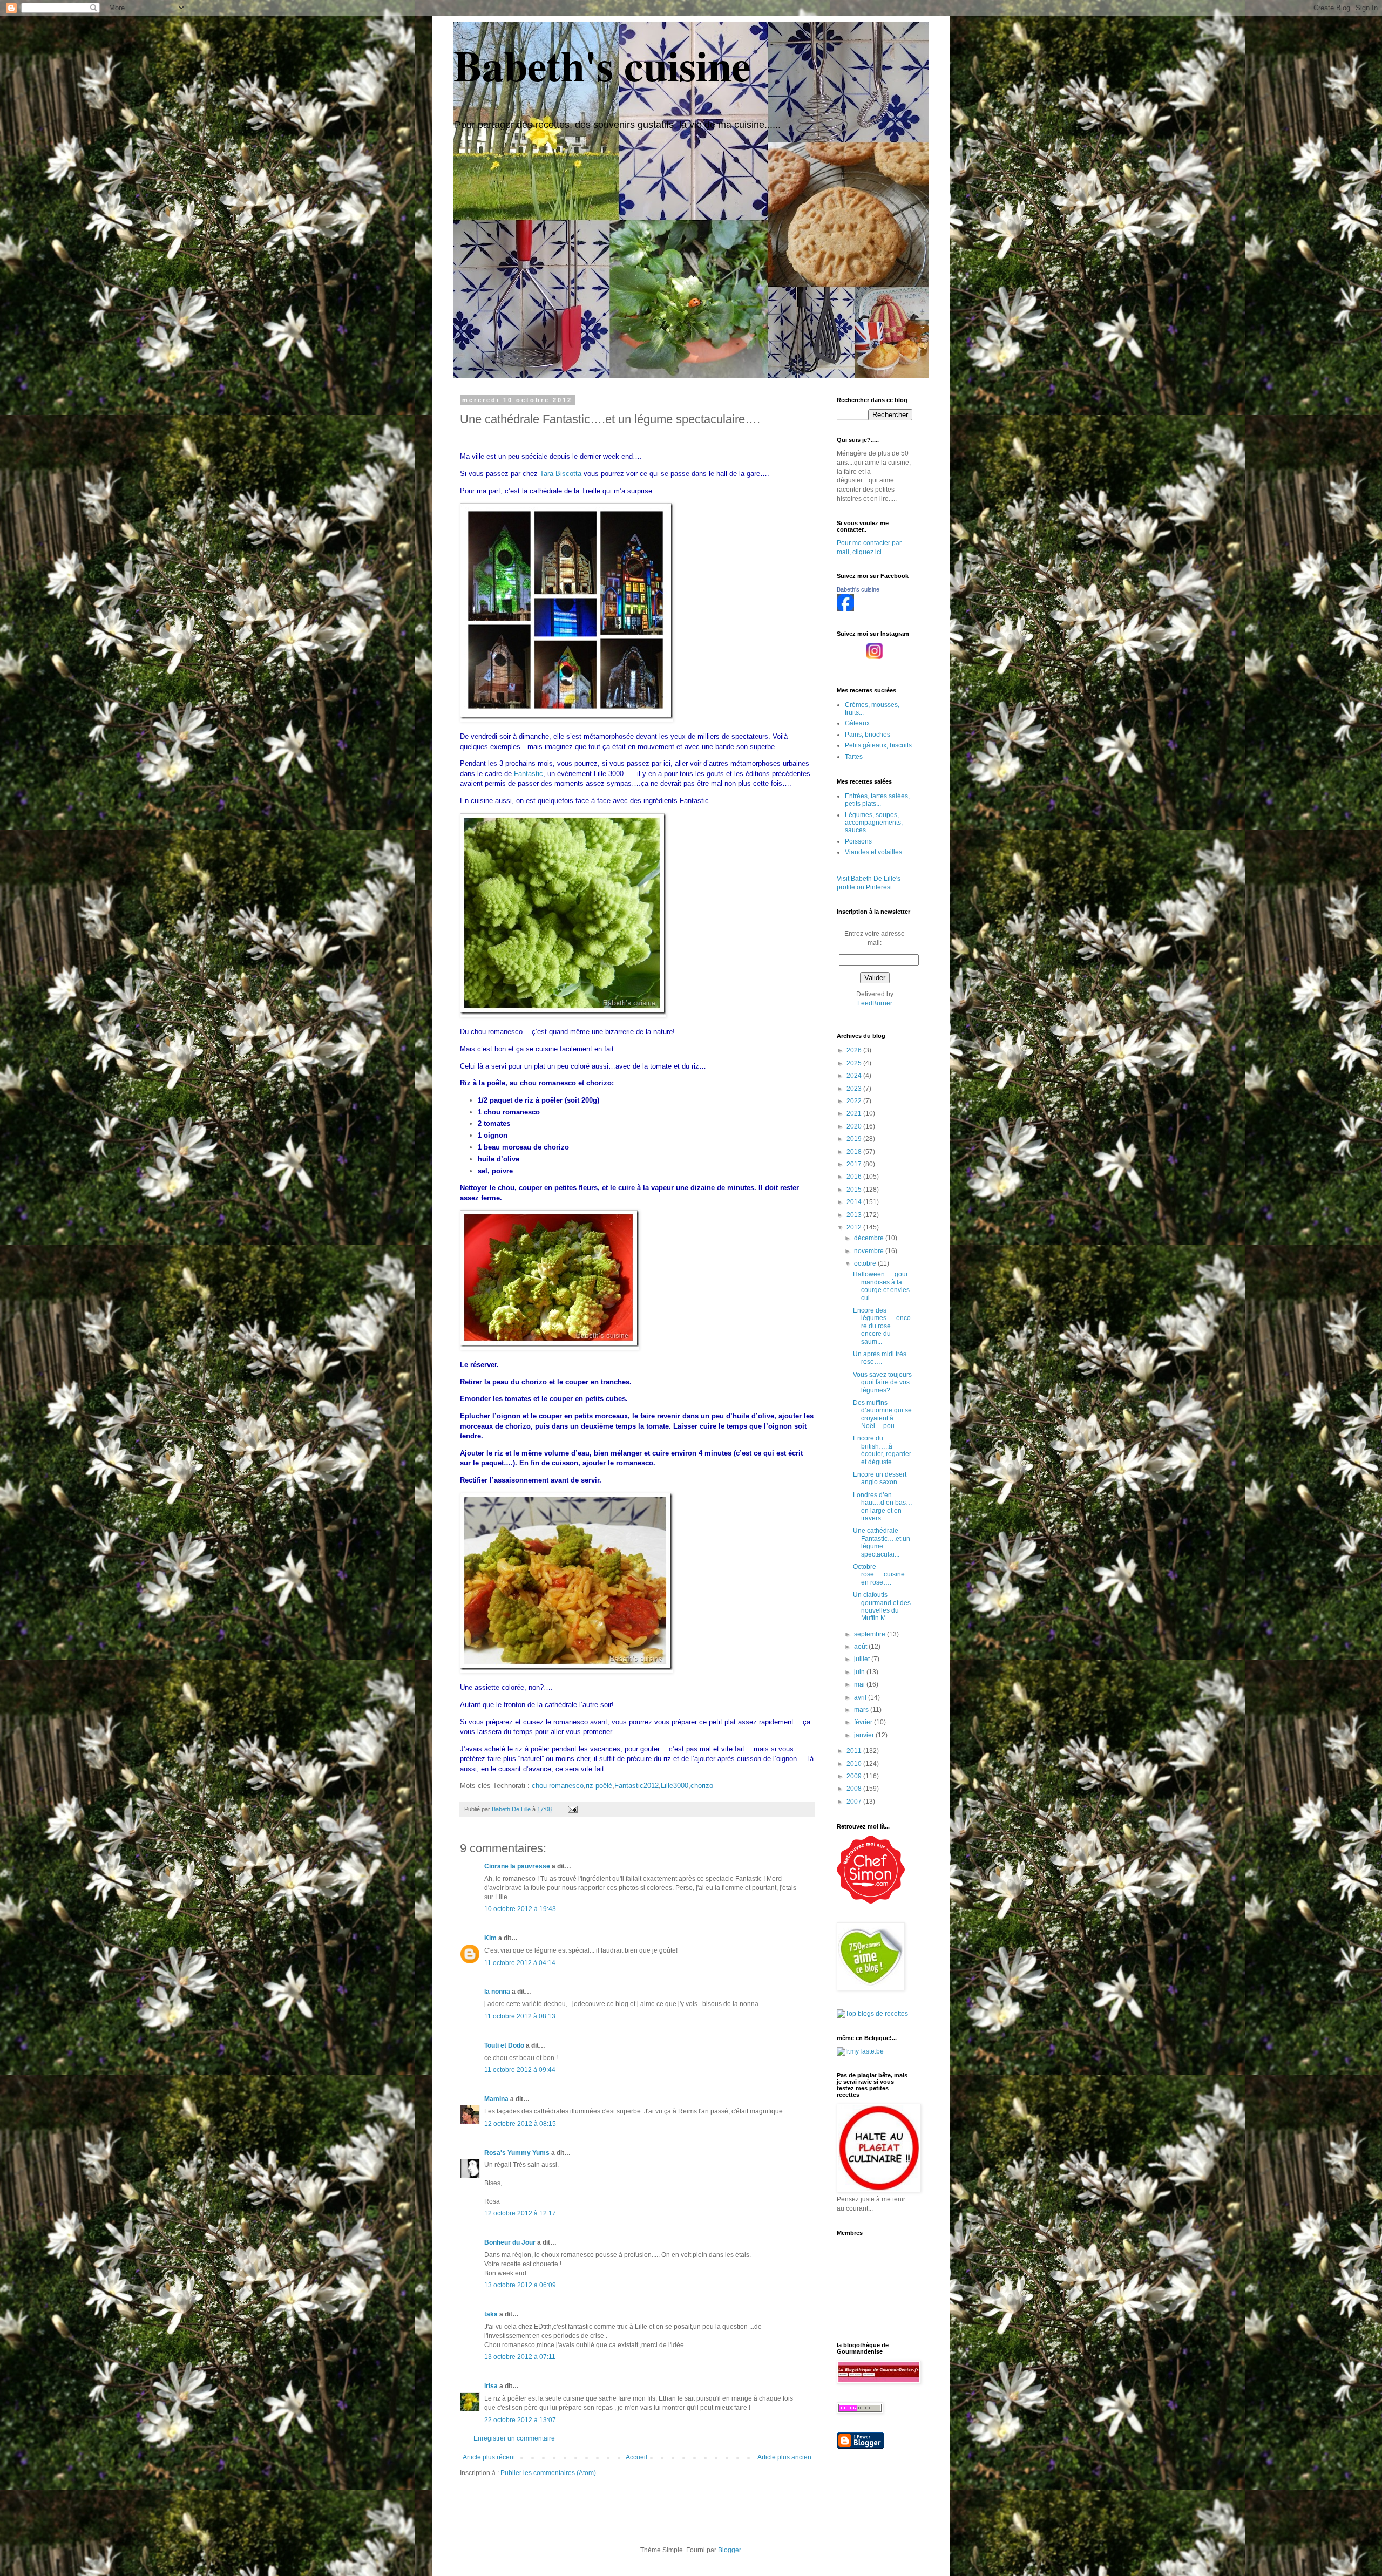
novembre (870, 1251)
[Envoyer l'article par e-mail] (572, 1809)
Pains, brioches (868, 735)
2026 (855, 1050)
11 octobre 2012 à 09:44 (520, 2070)
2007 (855, 1802)
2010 (855, 1764)
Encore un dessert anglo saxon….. (880, 1478)
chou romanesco (558, 1786)
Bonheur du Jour (510, 2242)
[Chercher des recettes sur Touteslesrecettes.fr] (872, 2014)
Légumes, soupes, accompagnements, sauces (874, 823)
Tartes (854, 757)
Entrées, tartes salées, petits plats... (877, 800)
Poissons (858, 841)
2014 (855, 1202)
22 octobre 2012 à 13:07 (520, 2420)
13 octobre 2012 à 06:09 (520, 2285)
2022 (855, 1101)
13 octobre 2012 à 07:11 (520, 2357)
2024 (855, 1076)
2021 (855, 1113)
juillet (863, 1659)
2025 (855, 1063)
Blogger (729, 2550)
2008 (855, 1789)
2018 (855, 1152)
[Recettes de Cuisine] (871, 1901)
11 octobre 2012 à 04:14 (520, 1963)
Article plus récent (489, 2457)
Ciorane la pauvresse (517, 1866)
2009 (855, 1776)
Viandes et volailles (873, 852)
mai (860, 1684)
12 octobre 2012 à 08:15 (520, 2124)
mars (862, 1710)
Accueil (636, 2457)
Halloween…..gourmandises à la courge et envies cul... (881, 1286)
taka (491, 2314)
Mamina (496, 2099)
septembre (870, 1634)
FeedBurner (875, 1003)
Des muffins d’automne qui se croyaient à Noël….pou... (882, 1414)
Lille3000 (675, 1786)
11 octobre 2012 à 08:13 (520, 2016)
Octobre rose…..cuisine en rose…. (879, 1575)
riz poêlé (599, 1786)
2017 (855, 1164)
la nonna (497, 1992)
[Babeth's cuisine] (845, 609)
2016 (855, 1177)
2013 (855, 1215)
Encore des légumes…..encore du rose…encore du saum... (882, 1326)
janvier (865, 1735)
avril (861, 1697)
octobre (866, 1263)
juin (860, 1672)
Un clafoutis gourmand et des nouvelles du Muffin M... (882, 1606)
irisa (491, 2386)
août (861, 1647)
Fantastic (529, 774)
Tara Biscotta (561, 474)
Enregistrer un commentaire (514, 2438)
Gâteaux (857, 723)
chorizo (702, 1786)
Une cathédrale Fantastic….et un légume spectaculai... (882, 1542)
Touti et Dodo (504, 2045)
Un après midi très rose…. (880, 1358)
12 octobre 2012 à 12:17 (520, 2213)
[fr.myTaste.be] (860, 2051)
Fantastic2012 (636, 1786)
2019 (855, 1139)
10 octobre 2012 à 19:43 (520, 1909)
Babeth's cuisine (602, 65)
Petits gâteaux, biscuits (878, 745)
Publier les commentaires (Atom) (548, 2473)
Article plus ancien (784, 2457)
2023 (855, 1089)
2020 (855, 1126)
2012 (855, 1227)
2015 (855, 1190)
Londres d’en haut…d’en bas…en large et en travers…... (883, 1507)
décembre (870, 1238)
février (864, 1722)
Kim (490, 1938)
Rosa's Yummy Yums (517, 2153)
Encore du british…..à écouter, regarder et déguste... (882, 1450)
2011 (855, 1751)
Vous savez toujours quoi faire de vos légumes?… (882, 1382)
